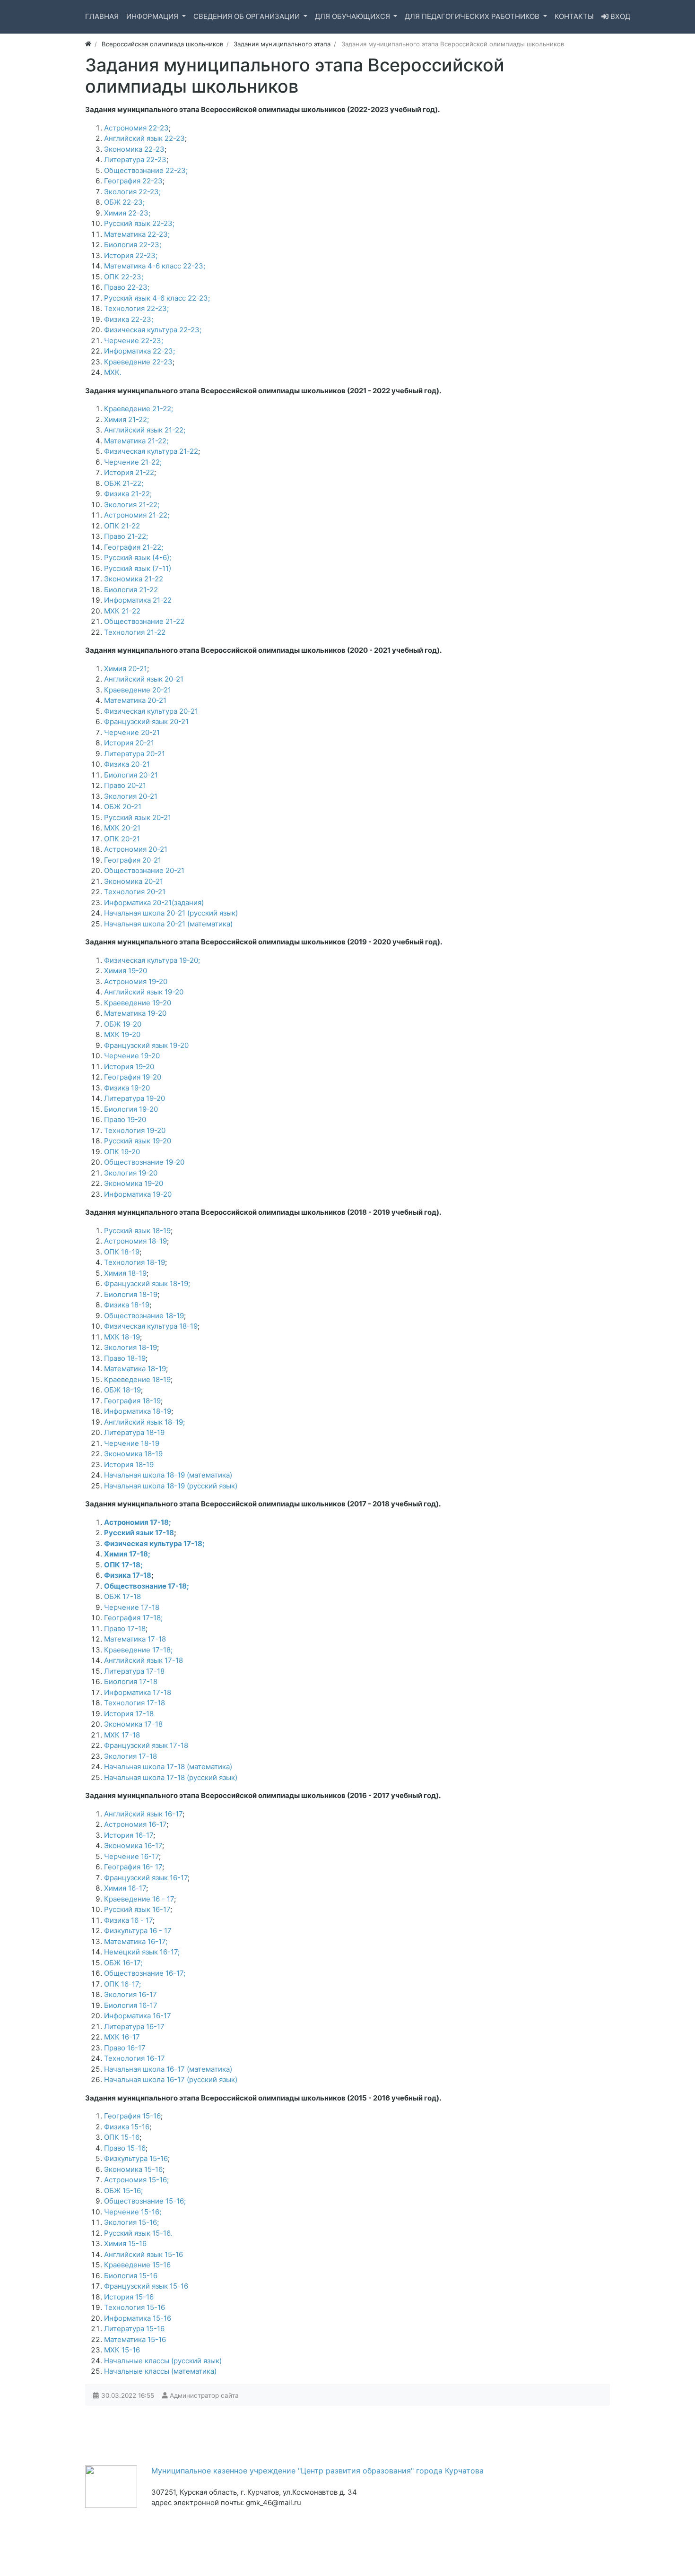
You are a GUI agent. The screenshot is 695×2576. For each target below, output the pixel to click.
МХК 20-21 (122, 828)
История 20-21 (129, 743)
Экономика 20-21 (134, 881)
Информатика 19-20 (138, 1194)
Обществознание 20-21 (144, 870)
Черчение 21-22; (133, 462)
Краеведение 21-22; (139, 409)
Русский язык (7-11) (138, 568)
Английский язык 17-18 (143, 1660)
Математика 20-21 (135, 700)
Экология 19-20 (131, 1173)
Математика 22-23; (137, 234)
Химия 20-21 (126, 669)
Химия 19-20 (126, 971)
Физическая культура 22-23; (153, 330)
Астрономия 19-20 (136, 981)
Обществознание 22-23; (146, 170)
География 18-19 (132, 1401)
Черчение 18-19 (132, 1443)
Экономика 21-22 (134, 579)
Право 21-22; (126, 536)
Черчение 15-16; (133, 2212)
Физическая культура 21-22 (151, 451)
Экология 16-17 (130, 1994)
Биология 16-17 (131, 2005)
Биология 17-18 (131, 1681)
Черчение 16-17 (131, 1856)
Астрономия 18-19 (135, 1241)
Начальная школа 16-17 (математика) (168, 2069)
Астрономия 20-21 (136, 849)
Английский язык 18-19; (144, 1422)
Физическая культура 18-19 (151, 1326)
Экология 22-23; (132, 192)
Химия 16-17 (125, 1888)
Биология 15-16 (131, 2276)
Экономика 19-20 (134, 1183)
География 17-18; (133, 1618)
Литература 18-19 (134, 1432)
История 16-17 (129, 1835)
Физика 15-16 (127, 2127)
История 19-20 (129, 1067)
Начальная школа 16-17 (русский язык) (171, 2079)
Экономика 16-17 (133, 1846)
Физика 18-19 (127, 1305)
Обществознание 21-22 (144, 621)
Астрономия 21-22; (137, 515)
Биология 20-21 (131, 775)
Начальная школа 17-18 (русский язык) (171, 1777)
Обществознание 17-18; (147, 1586)
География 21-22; (134, 547)
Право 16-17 (125, 2048)
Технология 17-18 (135, 1703)
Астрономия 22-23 (136, 128)
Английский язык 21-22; (145, 430)
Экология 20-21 (131, 796)
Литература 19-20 (135, 1098)
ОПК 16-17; (122, 1984)
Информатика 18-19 (138, 1411)
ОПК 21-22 (122, 526)
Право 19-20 (125, 1119)
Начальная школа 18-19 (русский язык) (171, 1486)
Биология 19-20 (131, 1109)
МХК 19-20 (122, 1034)
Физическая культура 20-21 (151, 711)
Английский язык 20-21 (144, 679)
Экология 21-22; (132, 505)
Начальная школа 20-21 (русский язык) (171, 913)
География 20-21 (133, 860)
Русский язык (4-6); (138, 558)
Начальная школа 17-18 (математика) (168, 1767)
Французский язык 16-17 (146, 1878)
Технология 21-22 (135, 632)
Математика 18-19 (135, 1369)
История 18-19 (129, 1465)
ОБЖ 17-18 (122, 1596)
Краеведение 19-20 (138, 1003)
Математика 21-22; (136, 441)
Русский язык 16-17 (137, 1909)
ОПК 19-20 (122, 1152)
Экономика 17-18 (133, 1724)
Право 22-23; (127, 287)
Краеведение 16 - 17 (139, 1899)
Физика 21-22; (128, 494)
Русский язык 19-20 (138, 1141)
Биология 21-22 (131, 590)
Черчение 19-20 (132, 1056)
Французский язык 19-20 (146, 1045)
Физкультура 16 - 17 (138, 1931)
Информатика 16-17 (138, 2016)
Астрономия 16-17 (135, 1824)
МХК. (113, 372)
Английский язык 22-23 (144, 138)
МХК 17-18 (122, 1735)
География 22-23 (133, 181)
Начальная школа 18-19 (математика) (168, 1475)
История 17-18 (129, 1714)
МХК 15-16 (122, 2350)
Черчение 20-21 (132, 732)
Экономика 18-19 (133, 1454)
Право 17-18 (125, 1629)
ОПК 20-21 (122, 839)
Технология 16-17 (135, 2058)
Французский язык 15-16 (146, 2286)
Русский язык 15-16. (138, 2233)
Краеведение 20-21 (138, 690)
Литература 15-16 (134, 2329)
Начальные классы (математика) (160, 2371)
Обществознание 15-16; (145, 2201)
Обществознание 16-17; (145, 1973)
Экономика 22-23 (134, 149)
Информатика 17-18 (138, 1692)
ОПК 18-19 (122, 1252)
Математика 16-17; (136, 1941)
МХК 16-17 (122, 2037)
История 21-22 (129, 472)
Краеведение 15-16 (137, 2265)
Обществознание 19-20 (144, 1162)
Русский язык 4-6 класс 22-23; (157, 298)
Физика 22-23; (129, 319)
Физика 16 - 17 (128, 1920)
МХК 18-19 (122, 1337)
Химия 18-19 (125, 1273)
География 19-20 (133, 1077)
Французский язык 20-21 (146, 722)
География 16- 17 (133, 1867)
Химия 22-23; (127, 213)
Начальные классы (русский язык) (163, 2361)
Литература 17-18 (134, 1671)
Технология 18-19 (135, 1262)
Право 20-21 (125, 785)
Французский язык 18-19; (147, 1284)
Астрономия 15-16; (136, 2180)
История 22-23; (131, 255)
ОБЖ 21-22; (124, 483)
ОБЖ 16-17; (123, 1963)
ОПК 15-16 (122, 2137)
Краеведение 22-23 (138, 362)
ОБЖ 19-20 (123, 1024)
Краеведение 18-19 (137, 1379)
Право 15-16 (125, 2148)
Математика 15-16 (135, 2339)
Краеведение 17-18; (138, 1650)
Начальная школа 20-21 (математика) (168, 924)
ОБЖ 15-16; (123, 2191)
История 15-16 (129, 2297)
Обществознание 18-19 (144, 1316)
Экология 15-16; (131, 2222)
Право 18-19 (125, 1358)
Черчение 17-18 (132, 1607)
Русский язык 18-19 (137, 1231)
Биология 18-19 (131, 1294)
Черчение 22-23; (134, 341)
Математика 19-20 (135, 1013)
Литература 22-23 (135, 160)
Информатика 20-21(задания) (154, 903)
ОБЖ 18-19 (122, 1390)
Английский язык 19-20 (144, 992)
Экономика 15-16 (133, 2169)
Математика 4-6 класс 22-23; (155, 266)
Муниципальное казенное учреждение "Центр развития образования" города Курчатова (317, 2471)
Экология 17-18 (130, 1756)
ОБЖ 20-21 (123, 807)
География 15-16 (132, 2116)
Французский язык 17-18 (146, 1745)
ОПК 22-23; (124, 277)
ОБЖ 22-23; (124, 202)
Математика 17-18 (135, 1639)
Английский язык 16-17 (143, 1814)
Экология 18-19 (130, 1347)
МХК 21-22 (122, 611)
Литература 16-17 (134, 2027)
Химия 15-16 (125, 2243)
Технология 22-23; (136, 308)
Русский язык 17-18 (139, 1533)
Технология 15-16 (135, 2307)
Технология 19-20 (135, 1130)
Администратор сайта (204, 2395)
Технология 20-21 (135, 892)
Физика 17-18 (128, 1575)
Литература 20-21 (135, 754)
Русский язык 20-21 (138, 817)
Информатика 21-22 (138, 600)
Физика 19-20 (127, 1088)
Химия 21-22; (126, 419)
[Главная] (88, 44)
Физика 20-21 (127, 764)
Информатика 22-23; (139, 351)
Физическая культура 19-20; (152, 960)
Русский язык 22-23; (139, 223)
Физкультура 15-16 (136, 2158)
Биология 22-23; (133, 245)
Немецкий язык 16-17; (142, 1952)
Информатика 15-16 (138, 2318)
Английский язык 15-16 (143, 2254)
